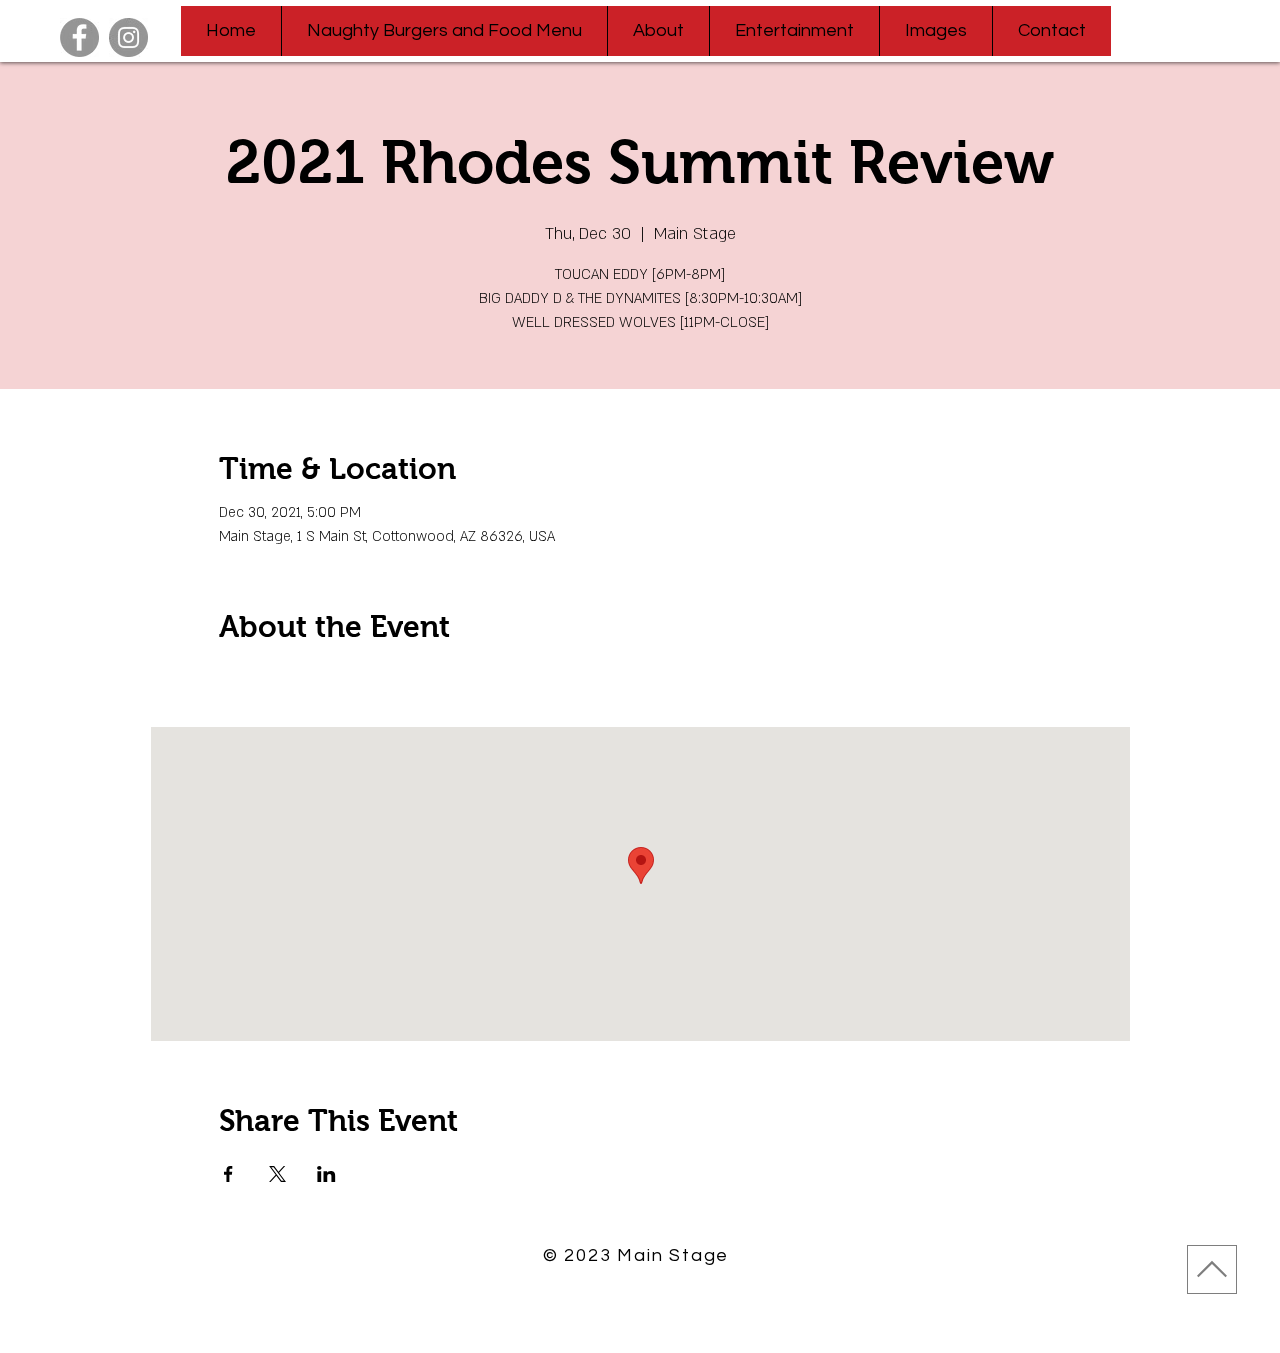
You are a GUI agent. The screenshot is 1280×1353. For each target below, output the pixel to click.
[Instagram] (128, 37)
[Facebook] (79, 37)
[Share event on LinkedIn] (326, 1174)
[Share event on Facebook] (228, 1174)
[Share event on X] (277, 1174)
